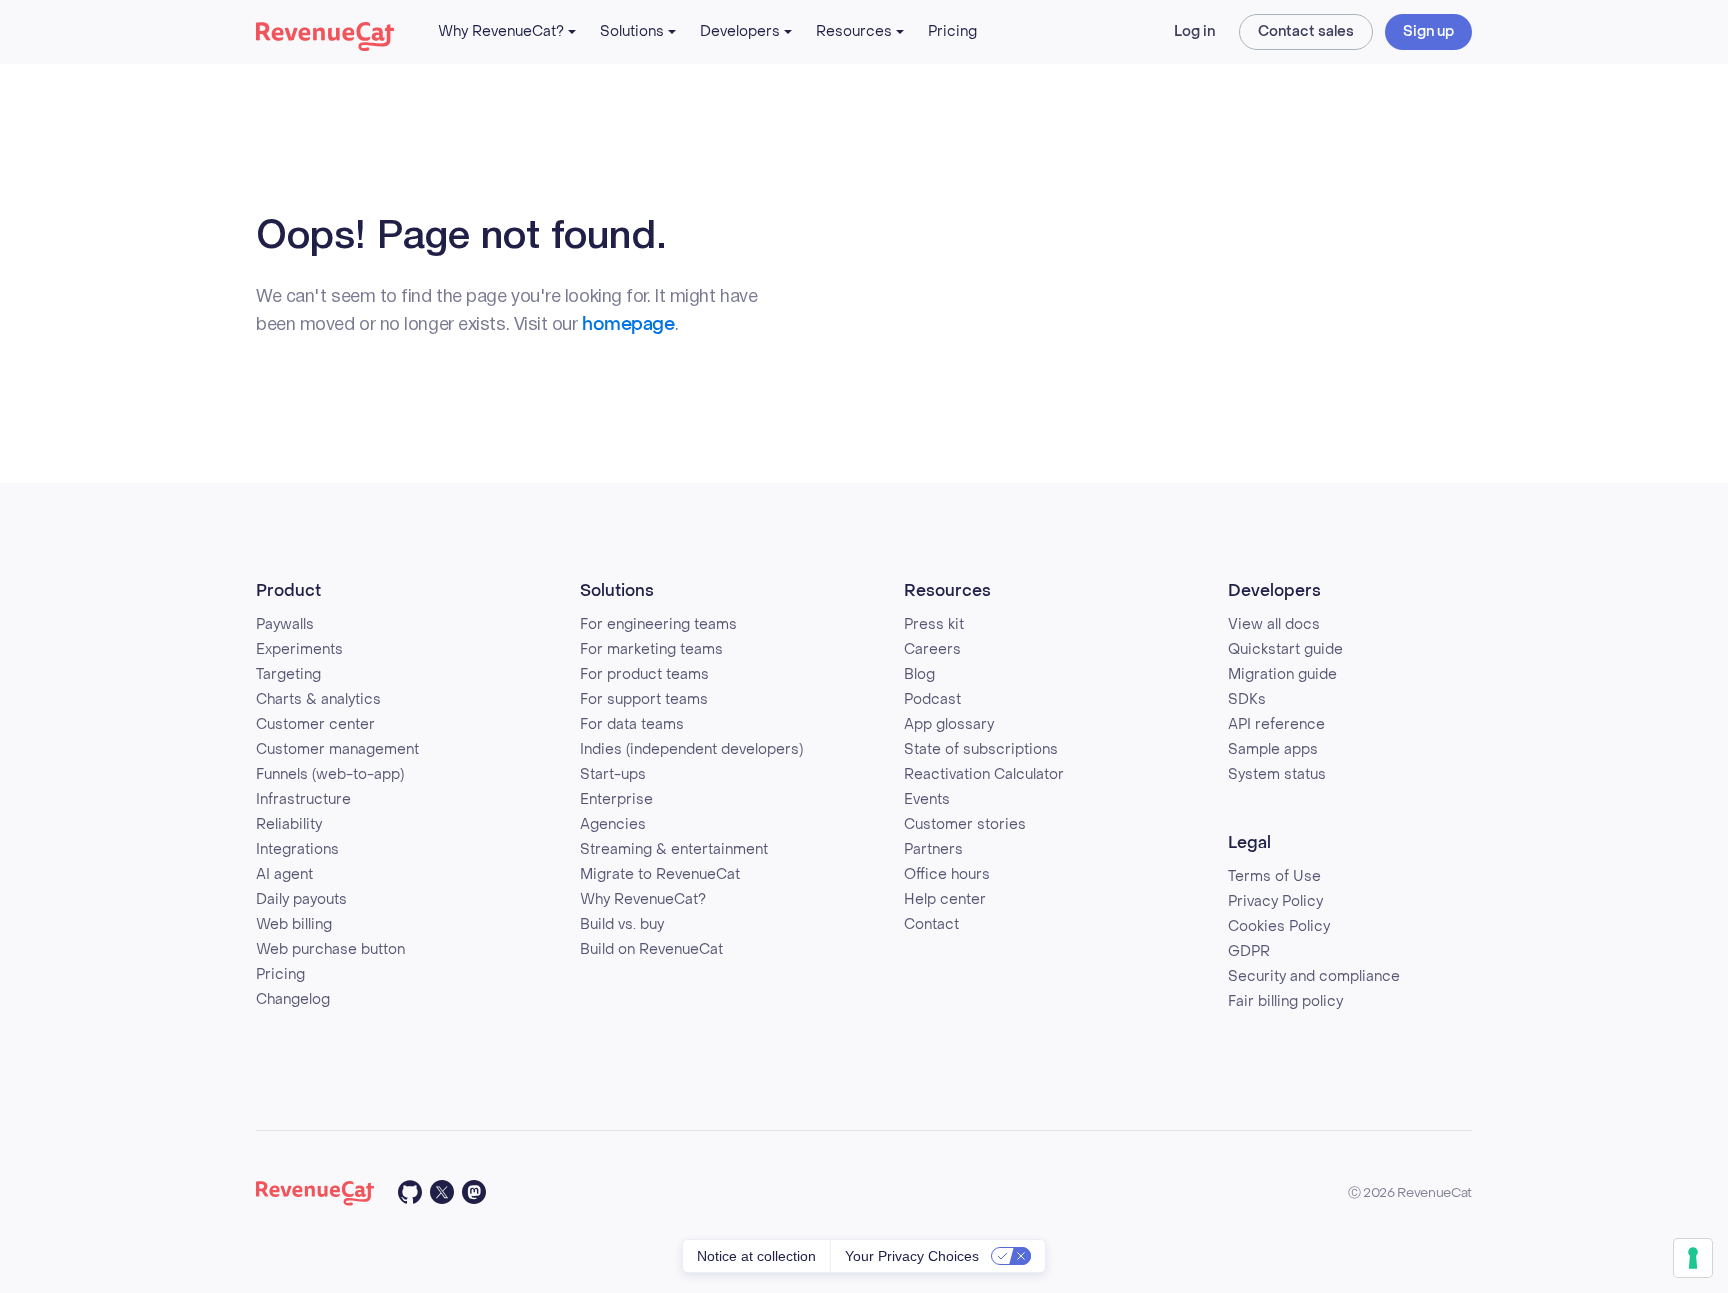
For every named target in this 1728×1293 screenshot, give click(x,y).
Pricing (952, 31)
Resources (854, 31)
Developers (740, 31)
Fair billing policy (1285, 1001)
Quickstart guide (1285, 649)
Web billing (294, 924)
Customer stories (965, 824)
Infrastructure (303, 799)
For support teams (644, 699)
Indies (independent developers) (691, 749)
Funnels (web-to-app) (330, 774)
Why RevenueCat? (501, 31)
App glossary (949, 724)
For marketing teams (651, 649)
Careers (932, 649)
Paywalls (285, 624)
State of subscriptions (981, 749)
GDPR (1249, 951)
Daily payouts (301, 899)
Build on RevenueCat (651, 949)
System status (1277, 774)
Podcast (932, 699)
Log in (1194, 31)
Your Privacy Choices (912, 1256)
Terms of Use (1274, 876)
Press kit (934, 624)
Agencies (613, 824)
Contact (931, 924)
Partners (933, 849)
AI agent (284, 874)
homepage (628, 324)
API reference (1276, 724)
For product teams (644, 674)
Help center (945, 899)
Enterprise (616, 799)
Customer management (337, 749)
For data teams (632, 724)
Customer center (315, 724)
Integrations (297, 849)
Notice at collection (756, 1256)
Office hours (947, 874)
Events (927, 799)
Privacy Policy (1275, 901)
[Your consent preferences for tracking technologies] (1693, 1258)
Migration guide (1282, 674)
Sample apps (1273, 749)
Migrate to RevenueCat (660, 874)
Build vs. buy (622, 924)
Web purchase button (330, 949)
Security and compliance (1314, 976)
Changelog (293, 999)
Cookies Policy (1279, 926)
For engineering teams (658, 624)
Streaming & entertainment (674, 849)
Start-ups (613, 774)
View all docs (1274, 624)
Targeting (288, 674)
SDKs (1247, 699)
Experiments (299, 649)
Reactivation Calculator (984, 774)
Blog (919, 674)
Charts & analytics (318, 699)
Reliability (289, 824)
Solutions (632, 31)
